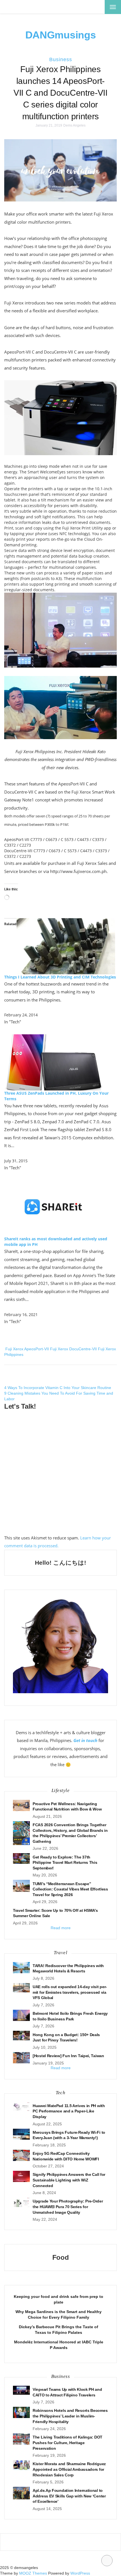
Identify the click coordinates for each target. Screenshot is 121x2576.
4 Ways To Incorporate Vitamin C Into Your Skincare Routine (58, 1388)
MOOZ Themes (33, 2573)
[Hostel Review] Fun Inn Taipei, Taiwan (68, 2056)
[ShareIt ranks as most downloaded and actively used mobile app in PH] (53, 1208)
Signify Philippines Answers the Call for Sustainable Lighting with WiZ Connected (69, 2180)
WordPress (80, 2573)
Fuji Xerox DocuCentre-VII (73, 1349)
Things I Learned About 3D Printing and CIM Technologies (60, 977)
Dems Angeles (74, 125)
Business (61, 59)
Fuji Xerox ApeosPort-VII (27, 1349)
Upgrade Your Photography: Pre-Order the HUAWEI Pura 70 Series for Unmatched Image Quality (68, 2207)
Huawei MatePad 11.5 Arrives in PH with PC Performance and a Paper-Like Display (69, 2111)
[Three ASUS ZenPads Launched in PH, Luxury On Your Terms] (53, 1062)
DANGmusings (61, 35)
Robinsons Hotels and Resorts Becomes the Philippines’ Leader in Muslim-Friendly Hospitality (70, 2416)
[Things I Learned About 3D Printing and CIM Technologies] (66, 946)
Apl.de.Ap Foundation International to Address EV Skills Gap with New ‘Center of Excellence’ (69, 2496)
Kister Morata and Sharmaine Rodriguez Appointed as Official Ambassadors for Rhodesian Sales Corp (69, 2469)
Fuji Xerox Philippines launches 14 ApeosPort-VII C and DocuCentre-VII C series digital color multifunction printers (60, 93)
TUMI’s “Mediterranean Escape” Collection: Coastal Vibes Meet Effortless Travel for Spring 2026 (70, 1889)
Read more (61, 1928)
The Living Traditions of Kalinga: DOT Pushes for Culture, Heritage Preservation (68, 2443)
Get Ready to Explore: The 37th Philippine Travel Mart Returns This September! (65, 1863)
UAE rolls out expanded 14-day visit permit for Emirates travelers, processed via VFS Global (70, 1992)
